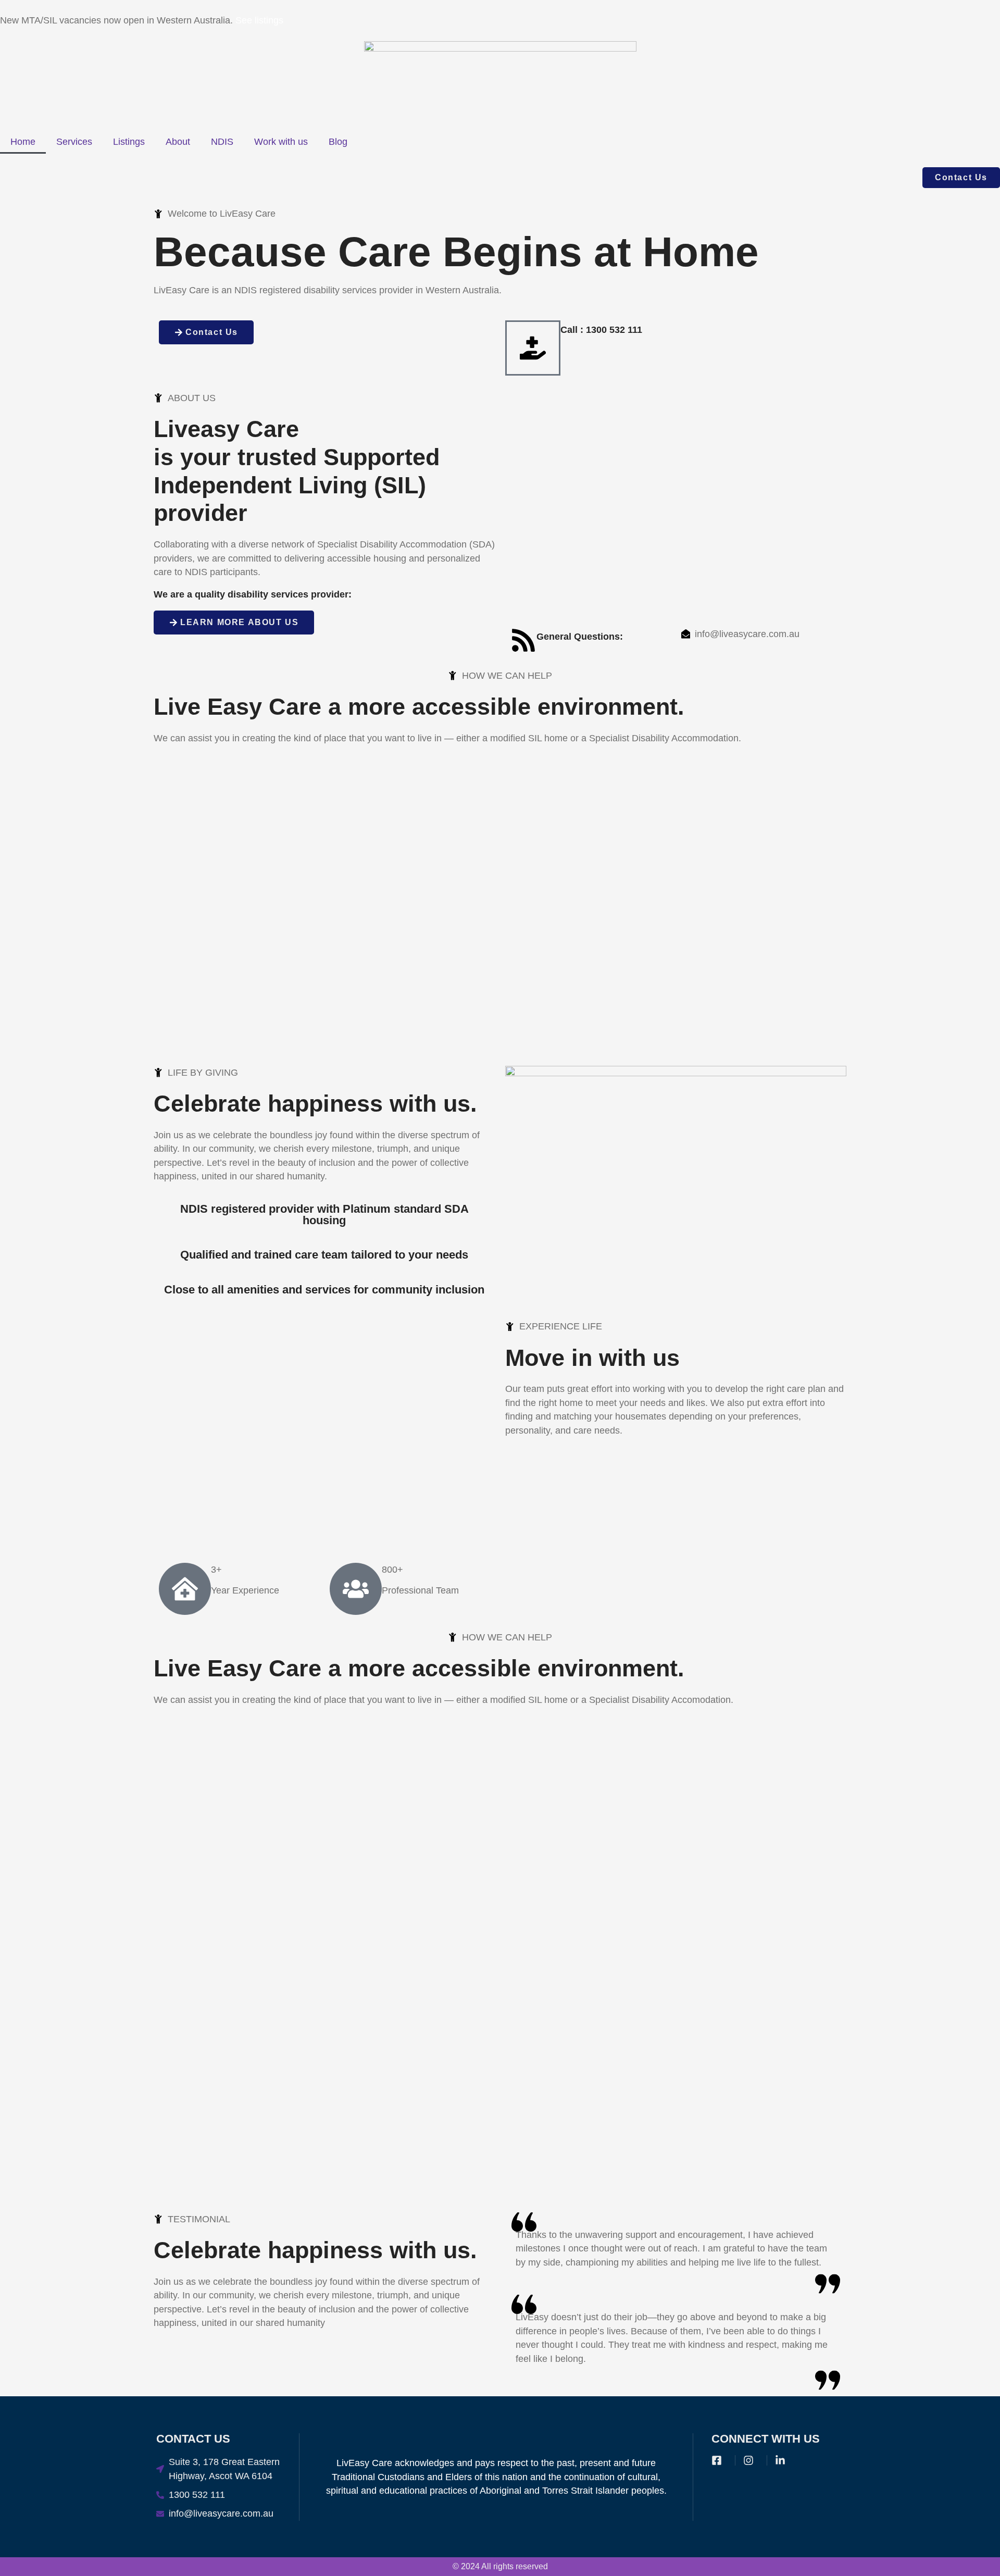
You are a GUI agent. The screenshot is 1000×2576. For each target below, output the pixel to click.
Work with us (281, 142)
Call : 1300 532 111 (601, 330)
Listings (129, 142)
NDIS (222, 142)
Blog (338, 142)
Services (74, 142)
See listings (259, 20)
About (178, 142)
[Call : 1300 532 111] (533, 348)
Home (23, 142)
